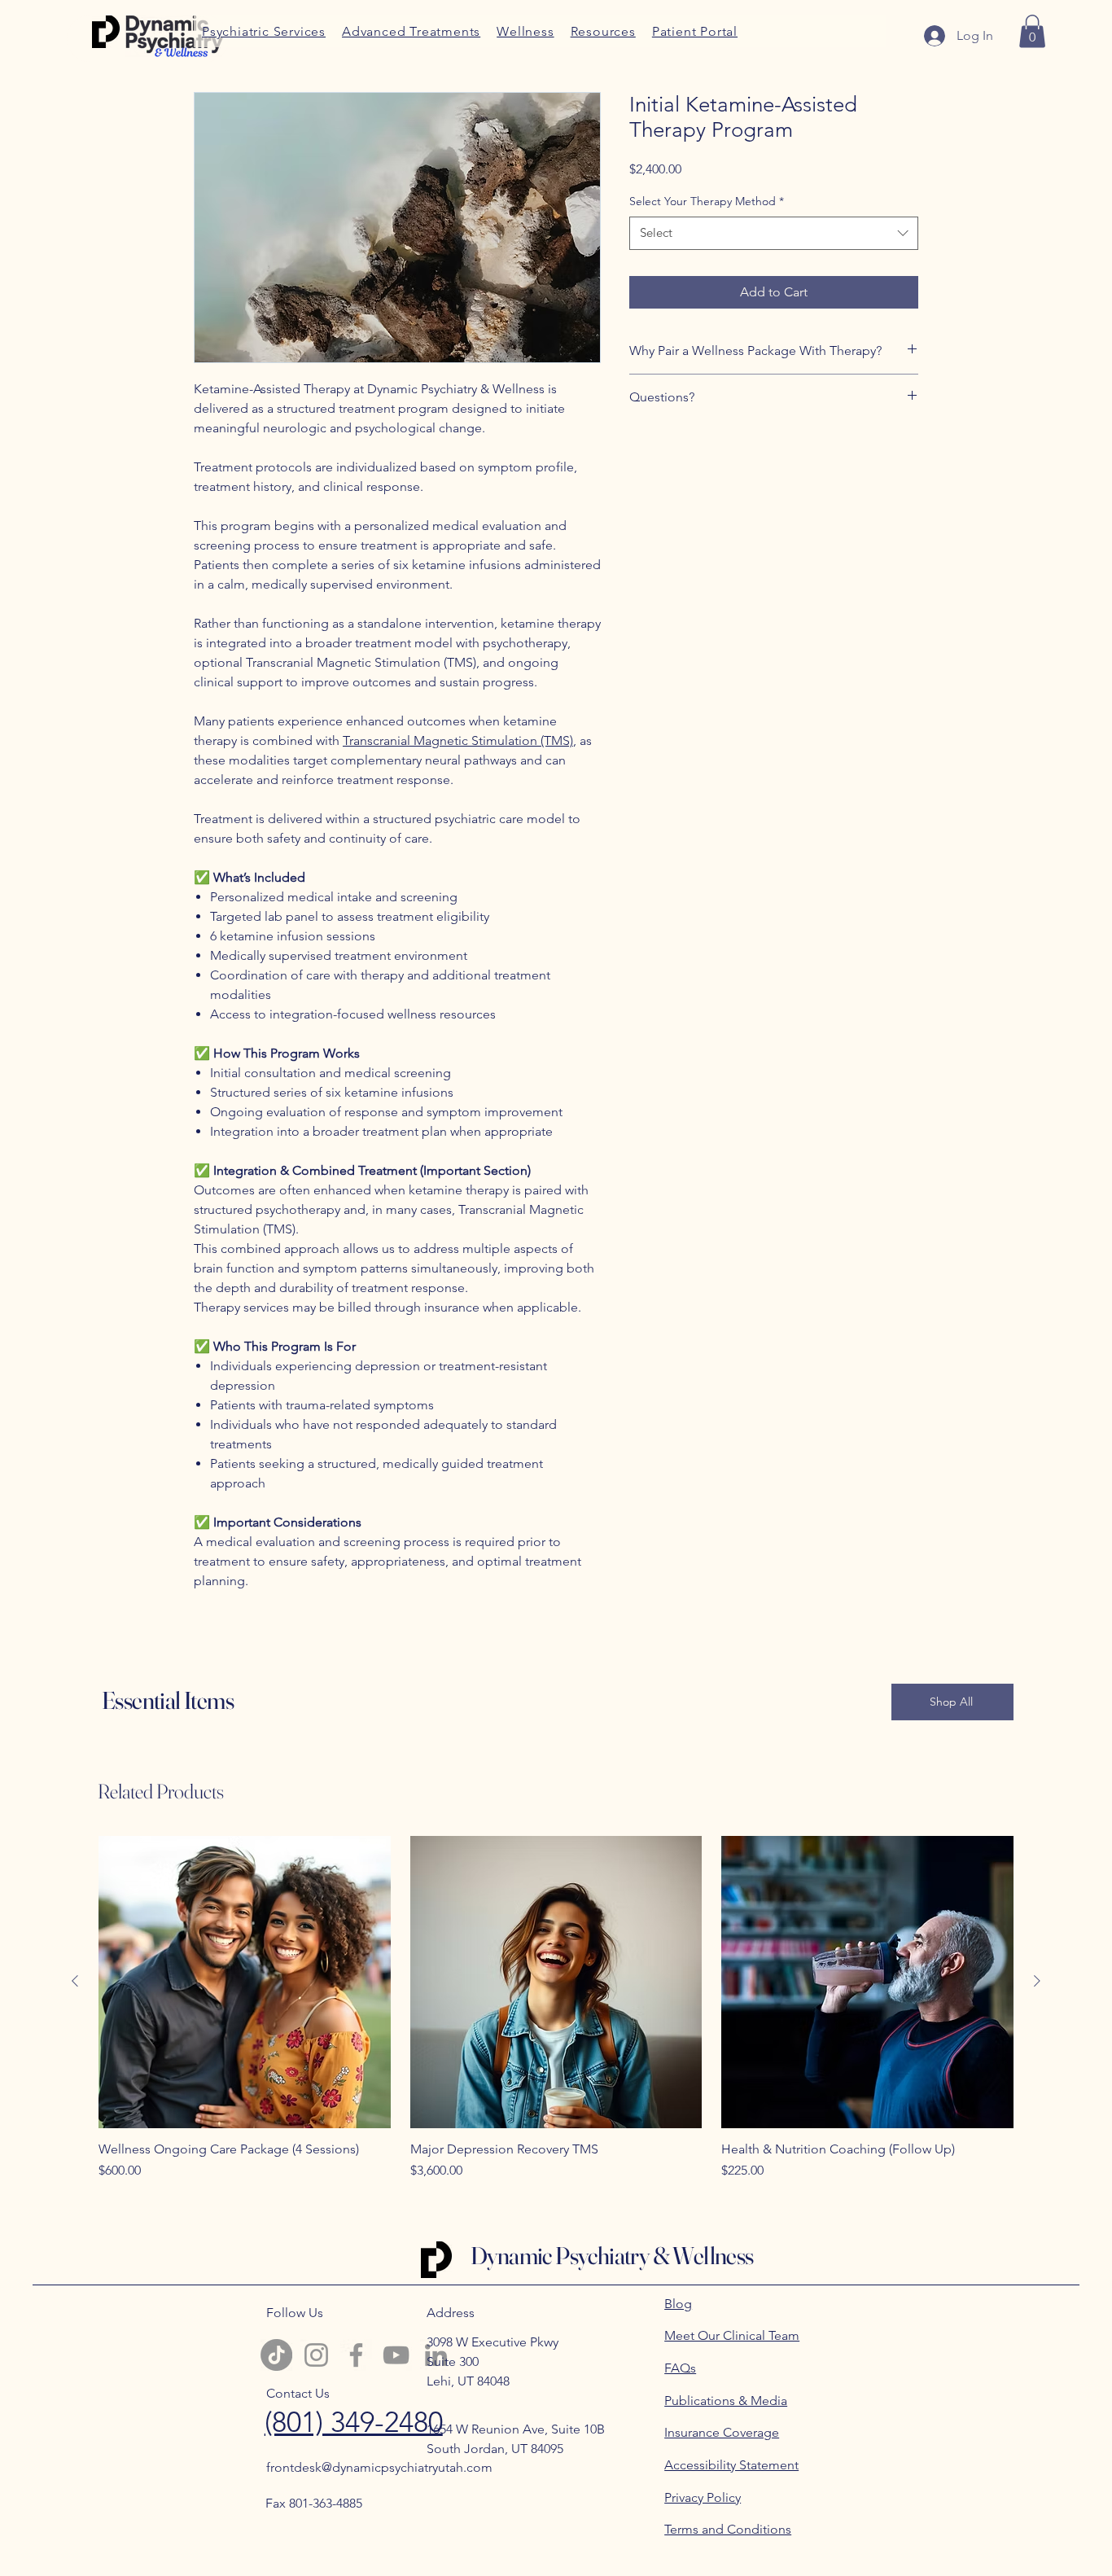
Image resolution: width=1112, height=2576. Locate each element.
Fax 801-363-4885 (314, 2503)
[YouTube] (396, 2355)
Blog (678, 2304)
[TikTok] (276, 2355)
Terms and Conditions (728, 2529)
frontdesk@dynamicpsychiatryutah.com (379, 2467)
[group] (556, 2016)
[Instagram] (316, 2355)
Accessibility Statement (731, 2465)
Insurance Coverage (722, 2432)
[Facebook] (356, 2355)
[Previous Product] (75, 1981)
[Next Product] (1037, 1981)
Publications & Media (726, 2401)
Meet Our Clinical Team (732, 2335)
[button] (603, 31)
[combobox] (774, 233)
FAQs (680, 2368)
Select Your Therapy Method (707, 201)
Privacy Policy (703, 2497)
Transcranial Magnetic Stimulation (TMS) (458, 740)
